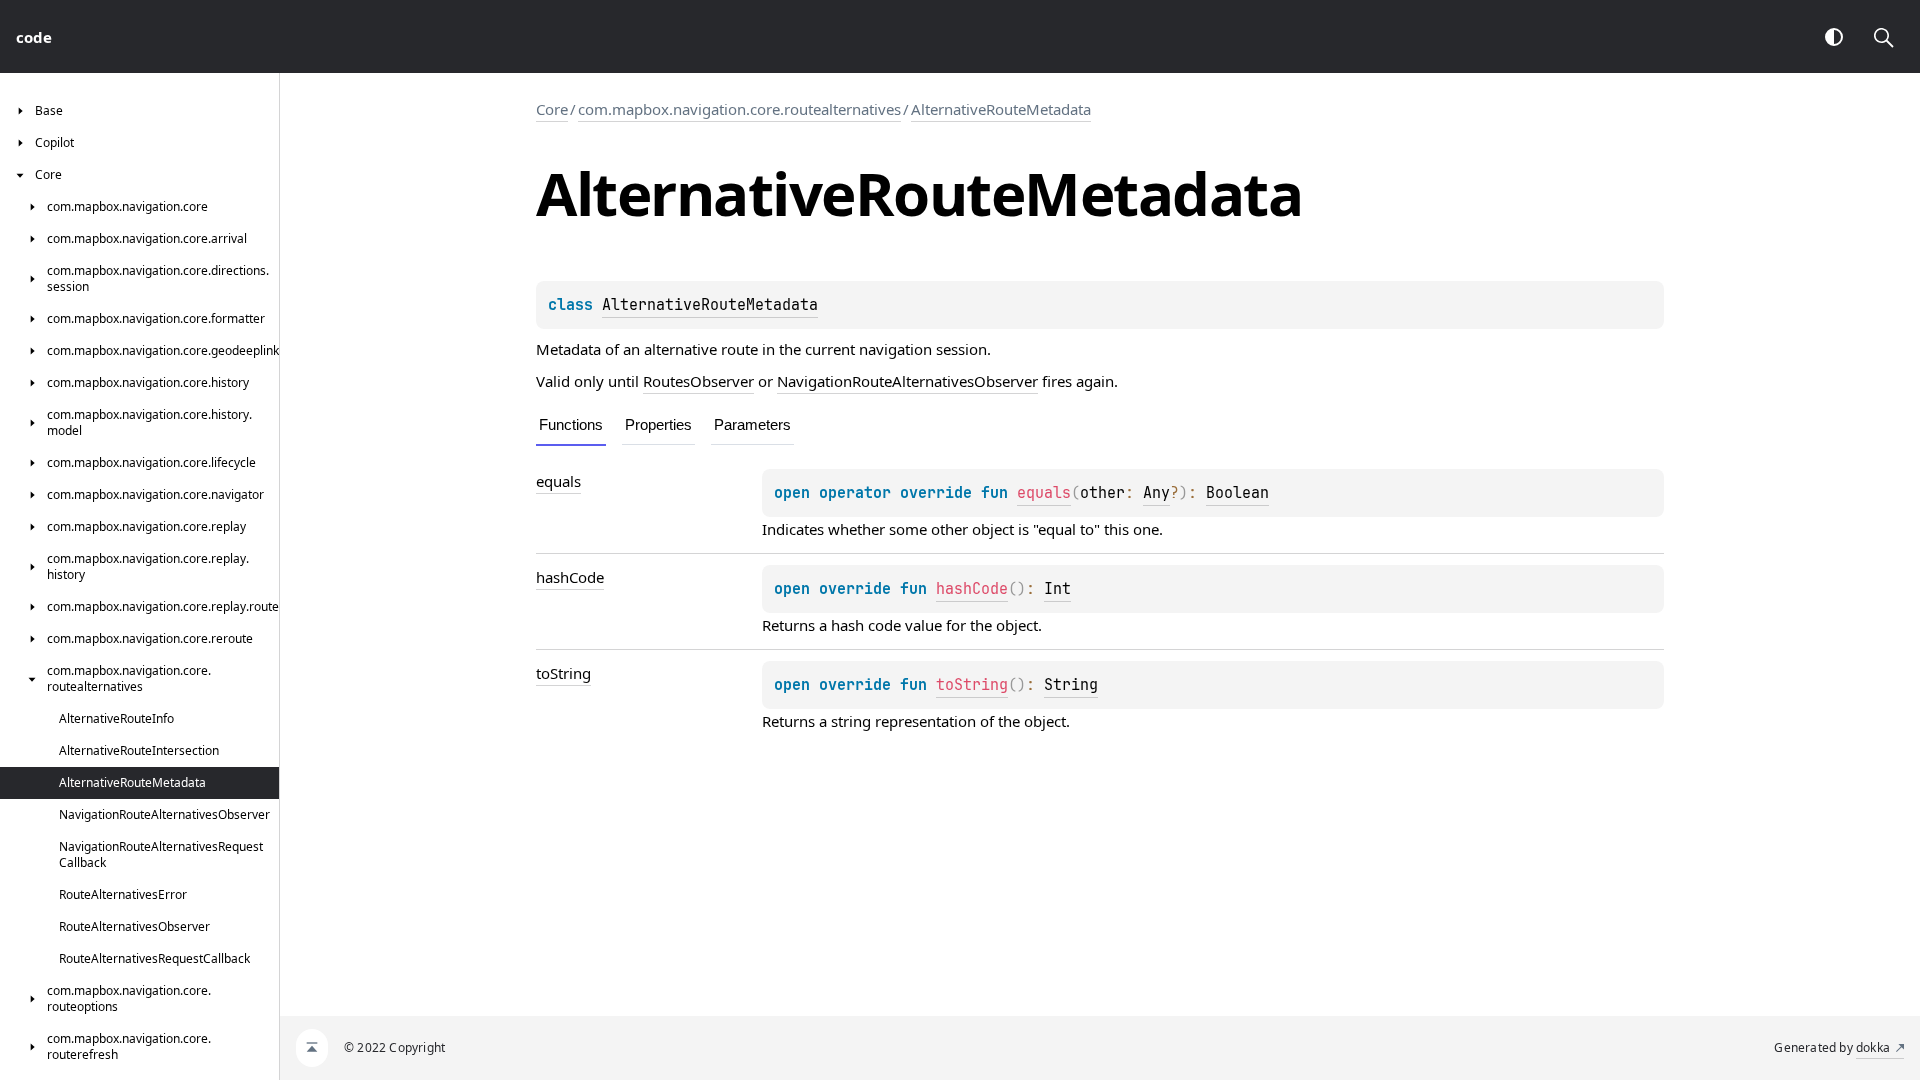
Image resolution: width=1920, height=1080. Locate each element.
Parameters (752, 424)
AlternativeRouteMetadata (1001, 109)
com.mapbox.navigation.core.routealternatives (739, 109)
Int (1057, 589)
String (1071, 685)
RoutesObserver (698, 381)
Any (1156, 493)
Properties (658, 424)
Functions (571, 424)
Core (552, 109)
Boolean (1237, 493)
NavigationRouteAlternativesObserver (907, 381)
